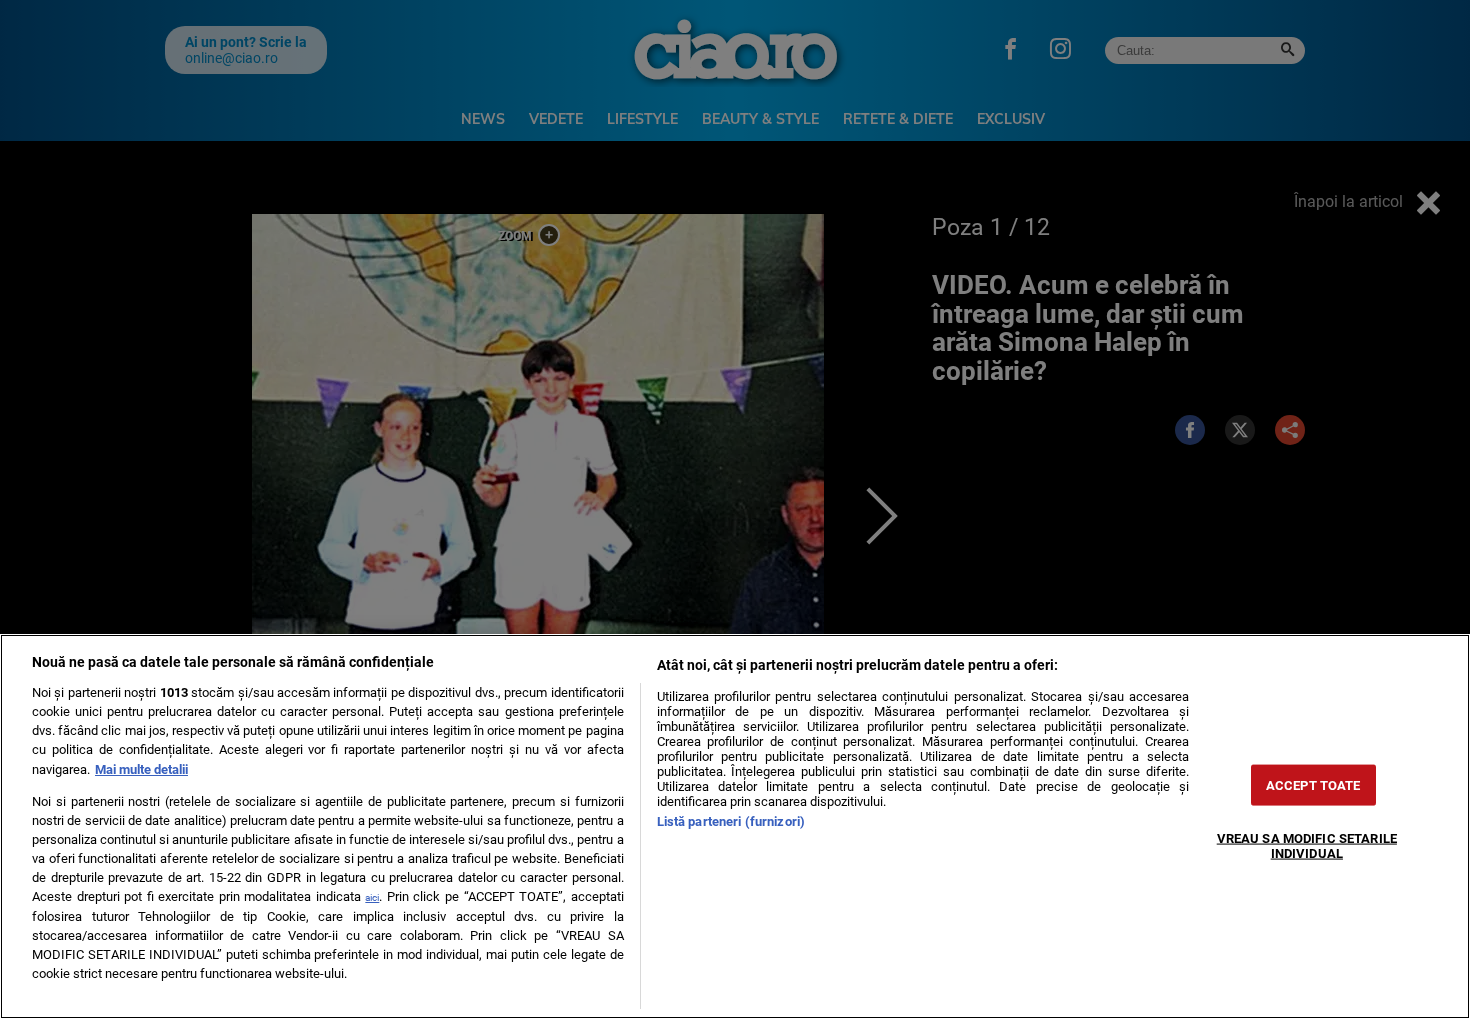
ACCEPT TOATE (1313, 784)
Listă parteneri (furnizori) (731, 821)
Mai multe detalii (141, 769)
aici (372, 897)
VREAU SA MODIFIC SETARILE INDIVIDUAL (1307, 845)
